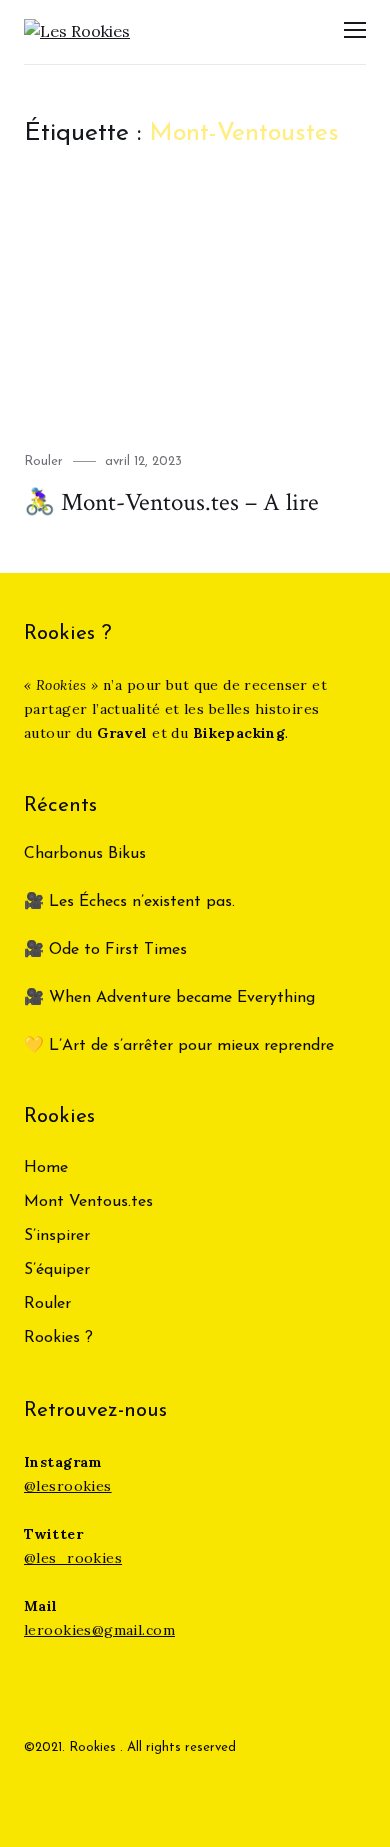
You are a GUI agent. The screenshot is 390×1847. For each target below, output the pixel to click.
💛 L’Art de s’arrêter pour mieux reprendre (179, 1046)
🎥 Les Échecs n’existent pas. (129, 902)
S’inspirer (57, 1236)
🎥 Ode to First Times (105, 950)
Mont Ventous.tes (88, 1202)
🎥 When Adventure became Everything (169, 998)
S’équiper (57, 1270)
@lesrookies (68, 1486)
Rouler (43, 461)
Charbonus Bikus (85, 854)
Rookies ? (58, 1338)
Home (46, 1168)
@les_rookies (73, 1558)
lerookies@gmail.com (99, 1630)
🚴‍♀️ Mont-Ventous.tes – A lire (171, 502)
